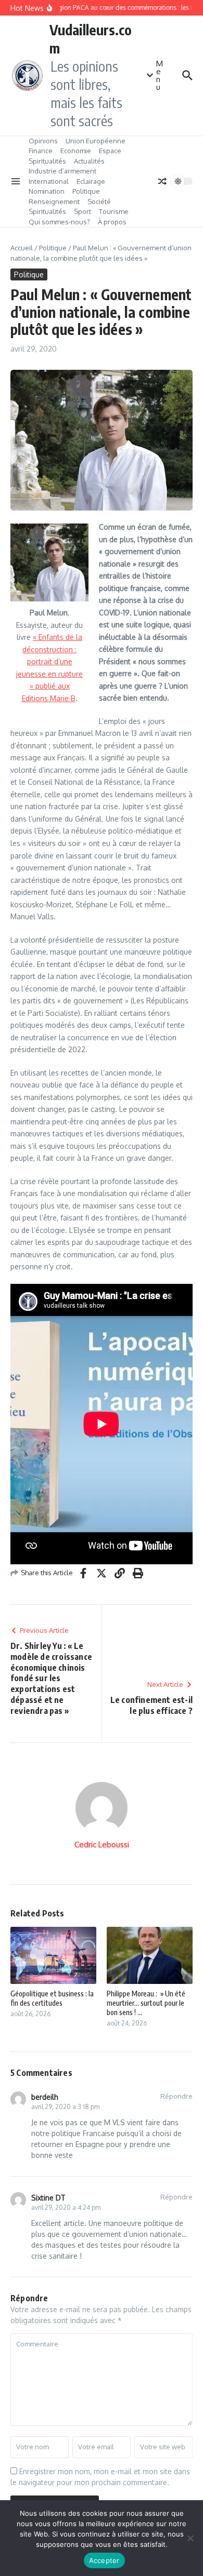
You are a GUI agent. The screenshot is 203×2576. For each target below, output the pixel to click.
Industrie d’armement (62, 171)
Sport (83, 211)
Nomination (47, 191)
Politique (86, 191)
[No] (190, 2538)
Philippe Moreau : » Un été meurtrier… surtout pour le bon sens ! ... (146, 2003)
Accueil (22, 248)
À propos (112, 222)
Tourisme (114, 211)
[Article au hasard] (162, 181)
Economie (76, 151)
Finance (41, 151)
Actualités (89, 161)
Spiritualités (47, 161)
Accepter (104, 2560)
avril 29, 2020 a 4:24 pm (66, 2208)
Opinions (43, 141)
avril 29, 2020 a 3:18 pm (65, 2107)
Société (99, 202)
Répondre (176, 2096)
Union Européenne (96, 141)
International (49, 181)
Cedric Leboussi (102, 1844)
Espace (110, 151)
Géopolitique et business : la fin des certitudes (52, 1998)
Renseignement (54, 202)
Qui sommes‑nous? (59, 222)
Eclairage (91, 181)
